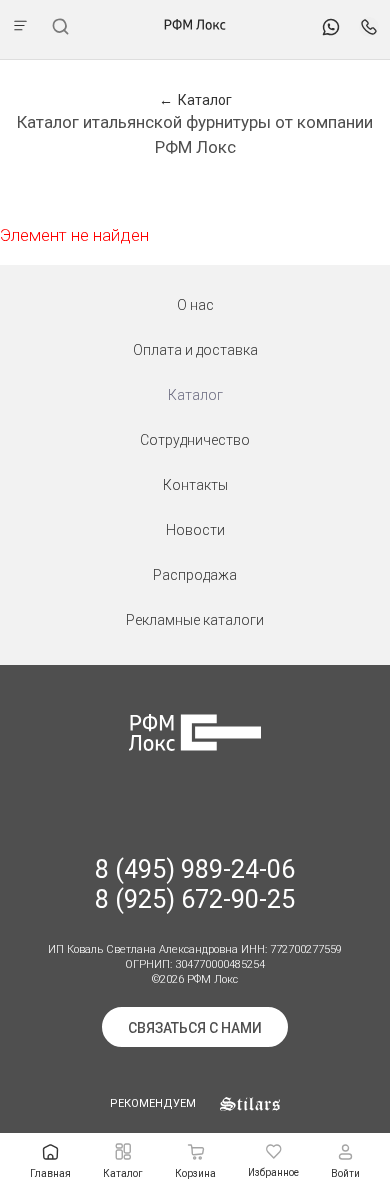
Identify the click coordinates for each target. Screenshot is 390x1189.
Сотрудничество (195, 440)
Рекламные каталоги (195, 620)
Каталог (195, 395)
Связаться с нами (195, 1028)
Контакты (195, 485)
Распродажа (195, 575)
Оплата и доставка (195, 350)
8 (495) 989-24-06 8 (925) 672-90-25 (195, 884)
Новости (195, 530)
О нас (195, 305)
